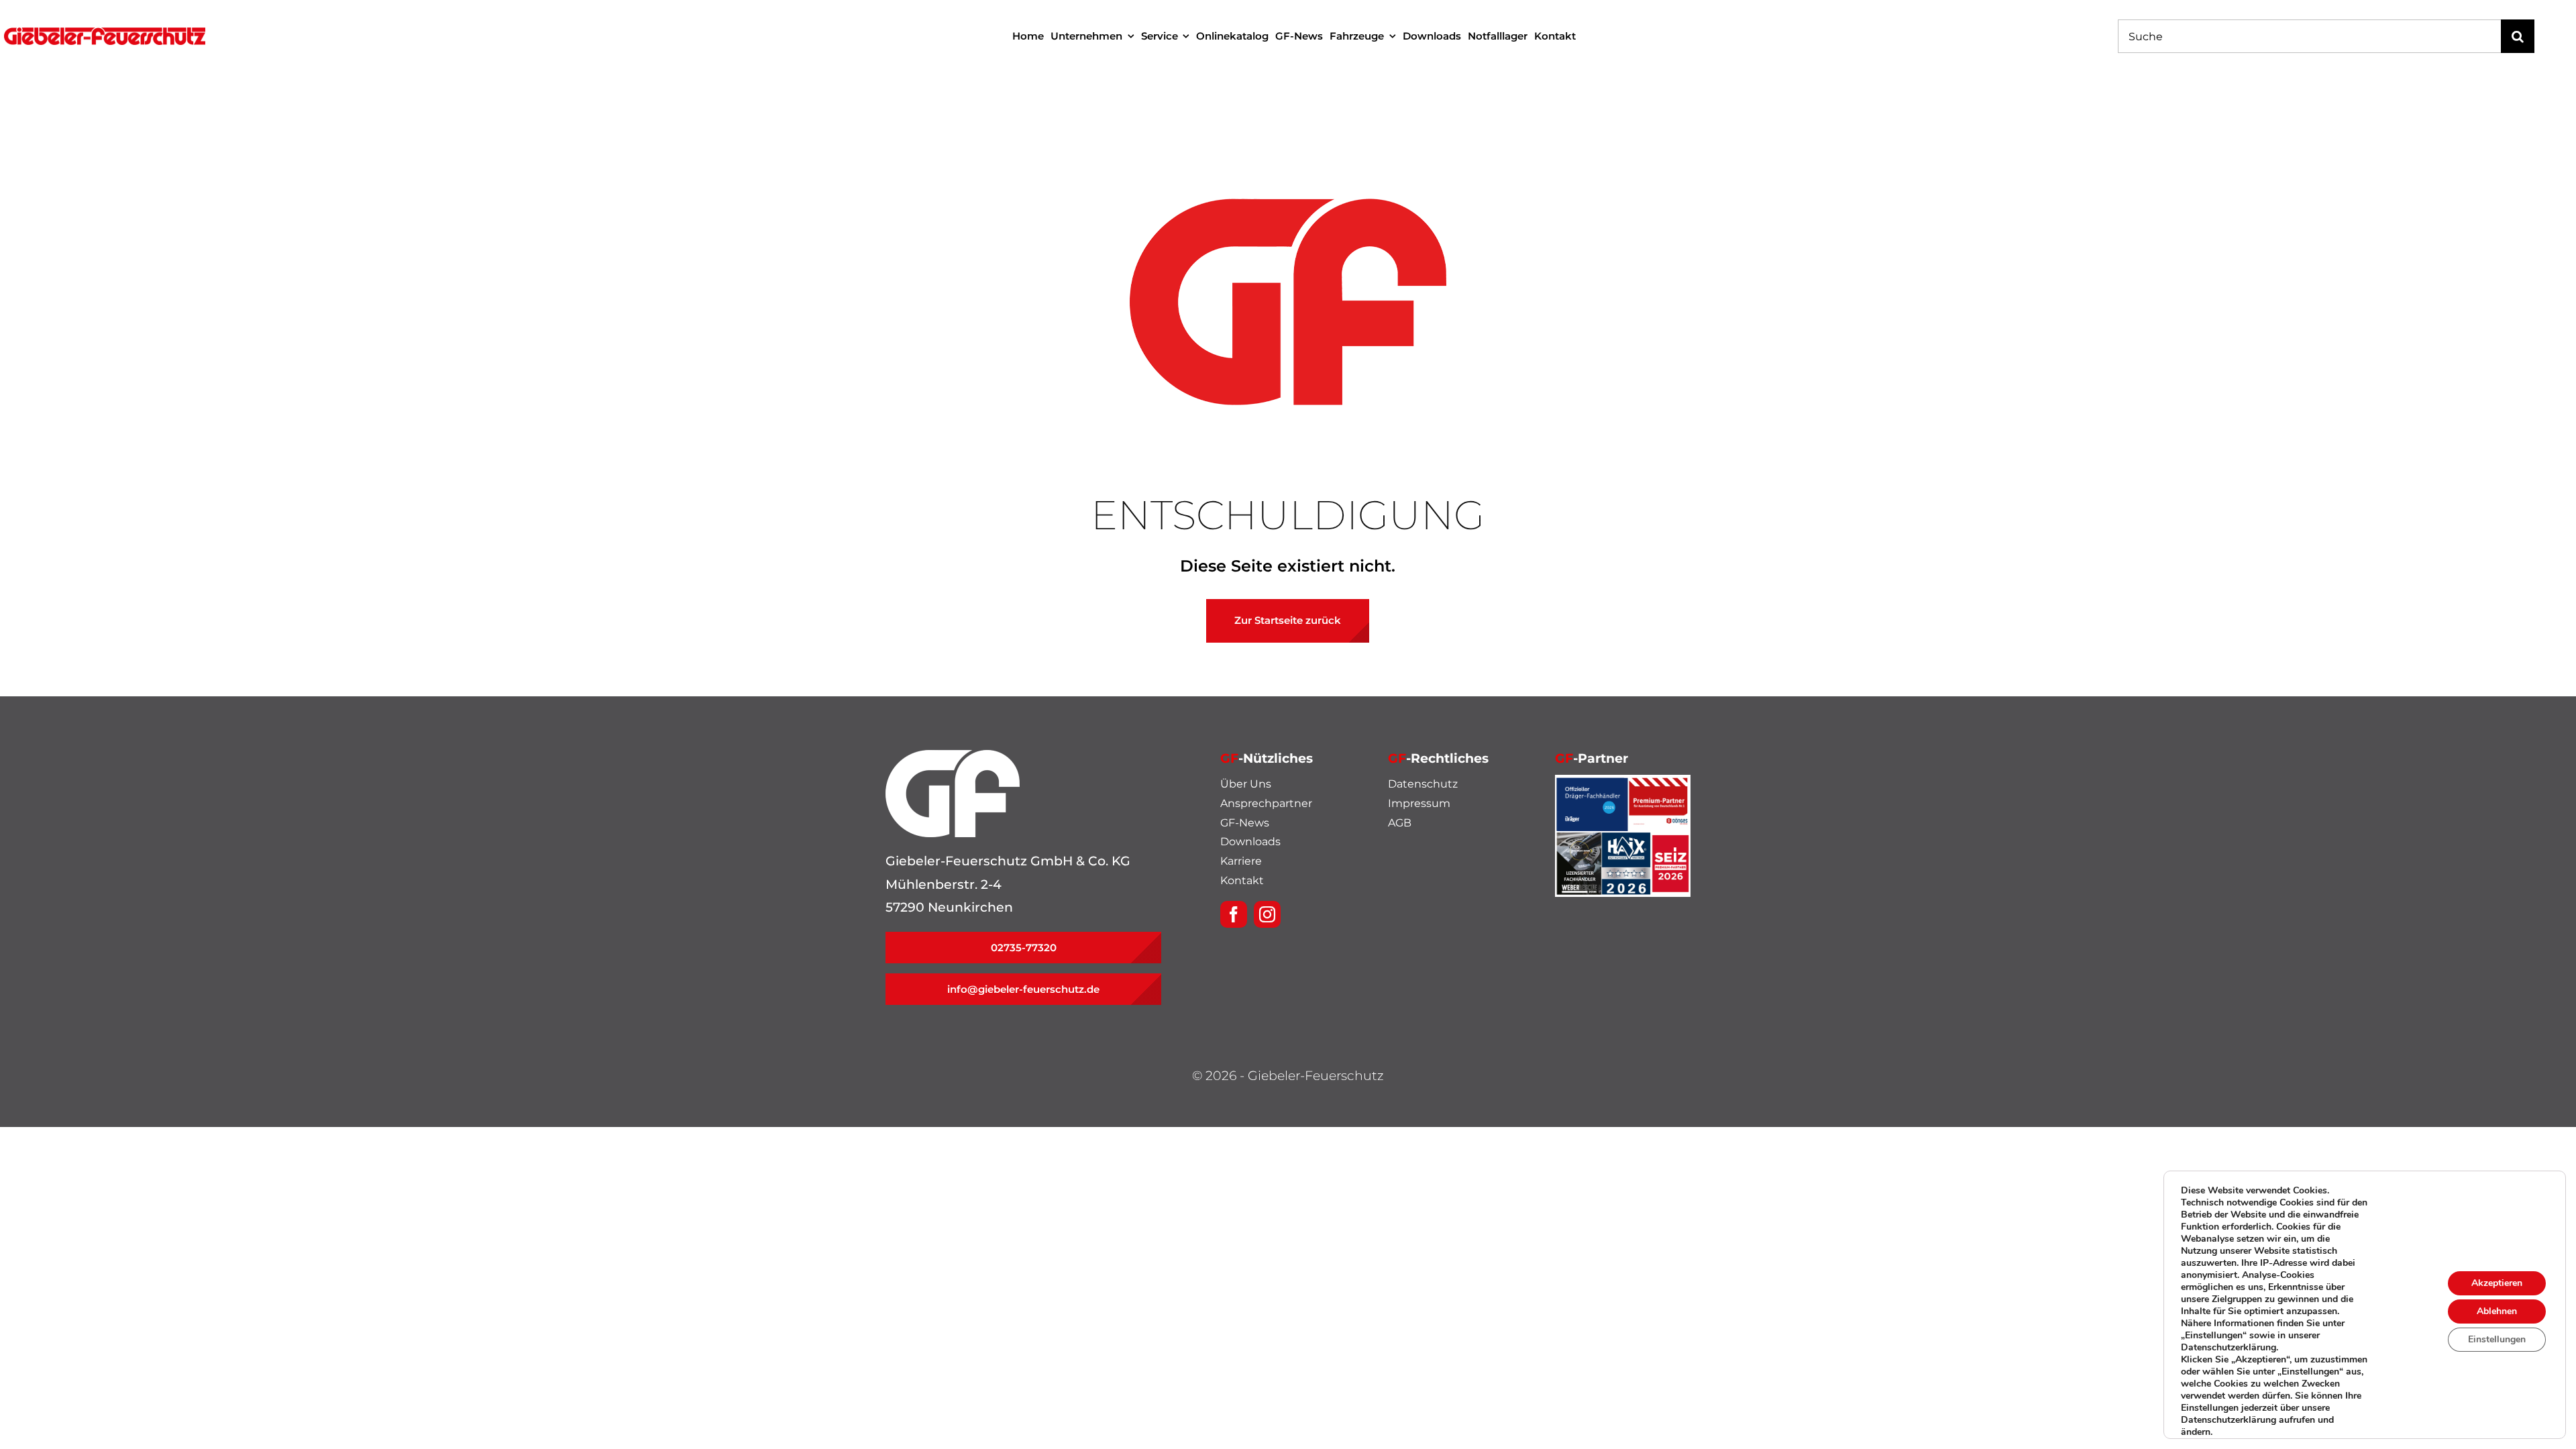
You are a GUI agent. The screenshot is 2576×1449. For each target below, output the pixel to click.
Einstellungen (2497, 1339)
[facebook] (1234, 914)
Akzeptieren (2497, 1283)
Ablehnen (2497, 1311)
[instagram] (1267, 914)
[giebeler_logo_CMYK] (105, 34)
